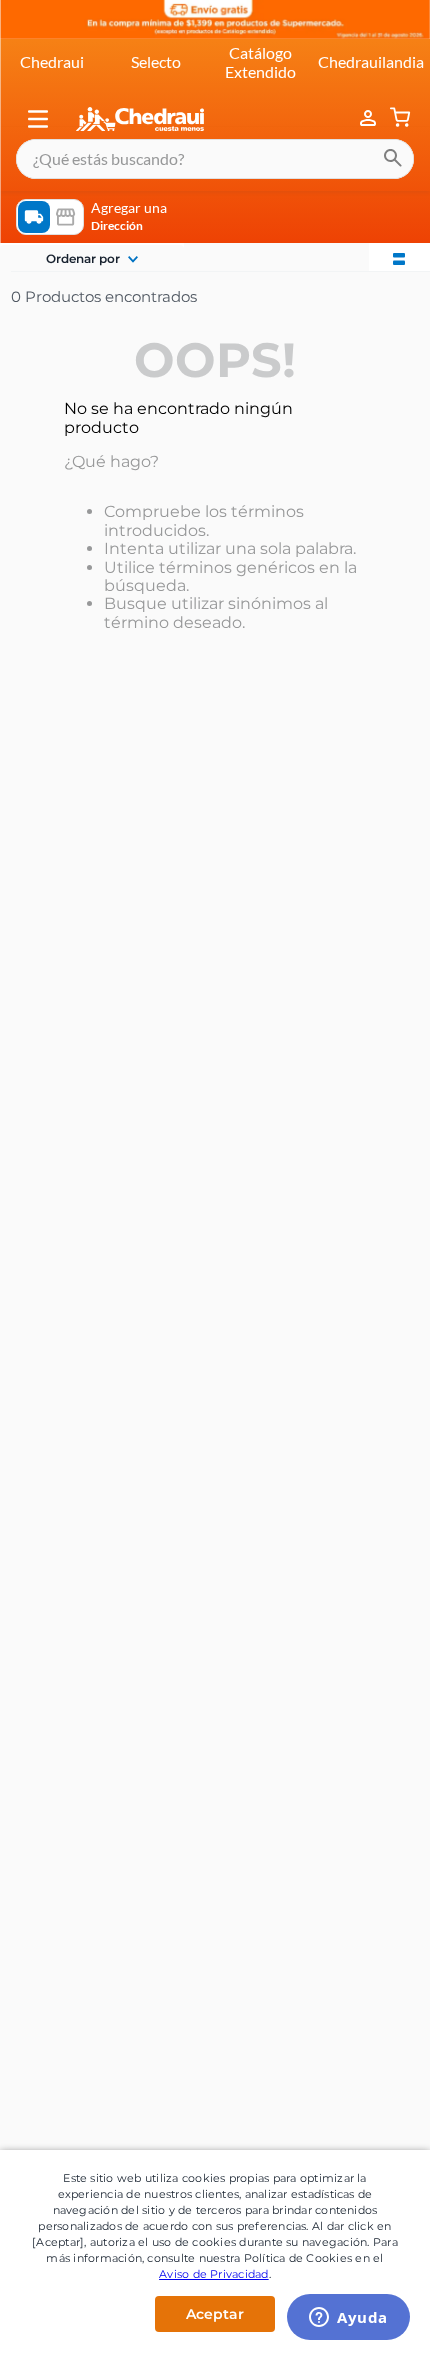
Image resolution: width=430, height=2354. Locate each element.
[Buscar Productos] (393, 159)
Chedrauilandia (371, 61)
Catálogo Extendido (260, 61)
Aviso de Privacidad (214, 2274)
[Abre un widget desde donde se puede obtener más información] (348, 2319)
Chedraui (52, 61)
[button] (38, 119)
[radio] (399, 257)
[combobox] (215, 159)
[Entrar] (370, 119)
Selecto (156, 61)
